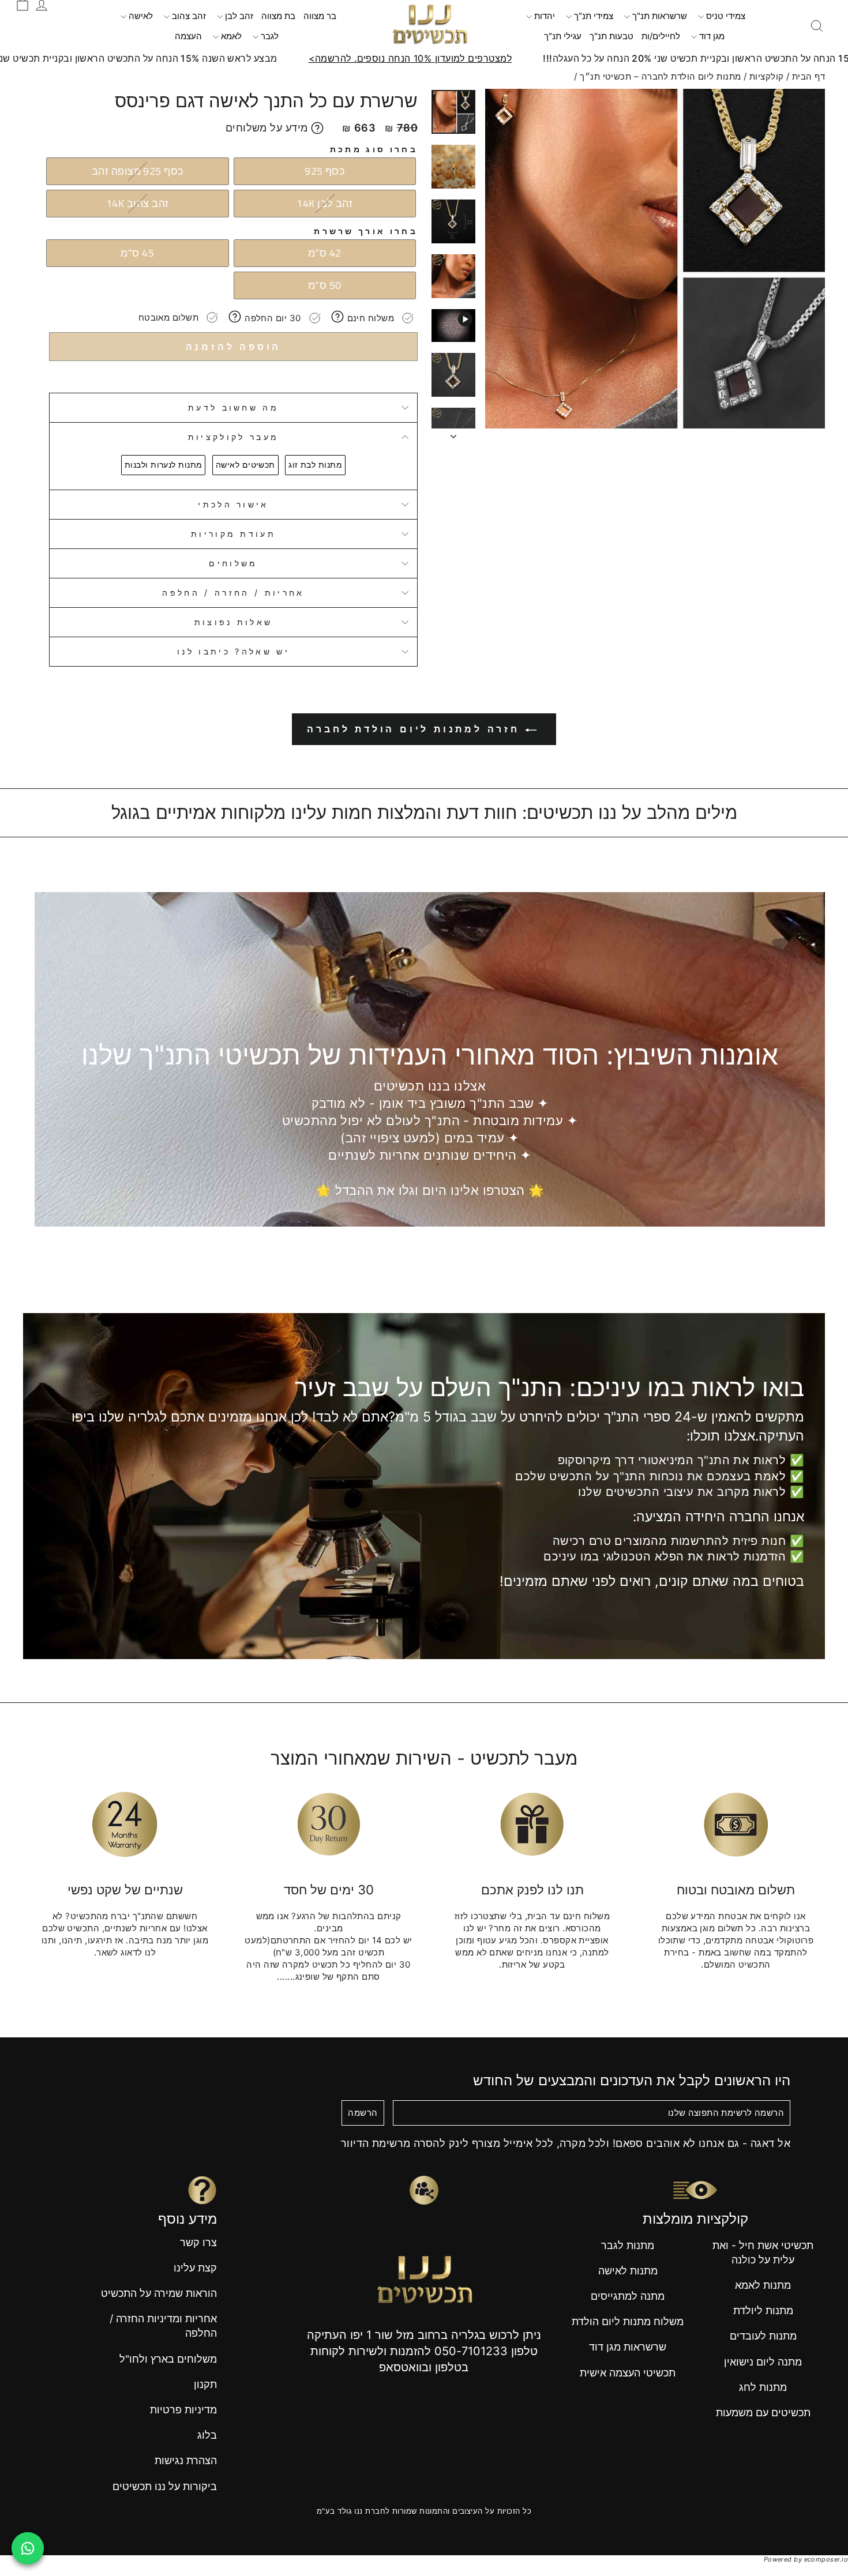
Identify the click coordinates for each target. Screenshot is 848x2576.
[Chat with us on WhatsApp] (28, 2548)
